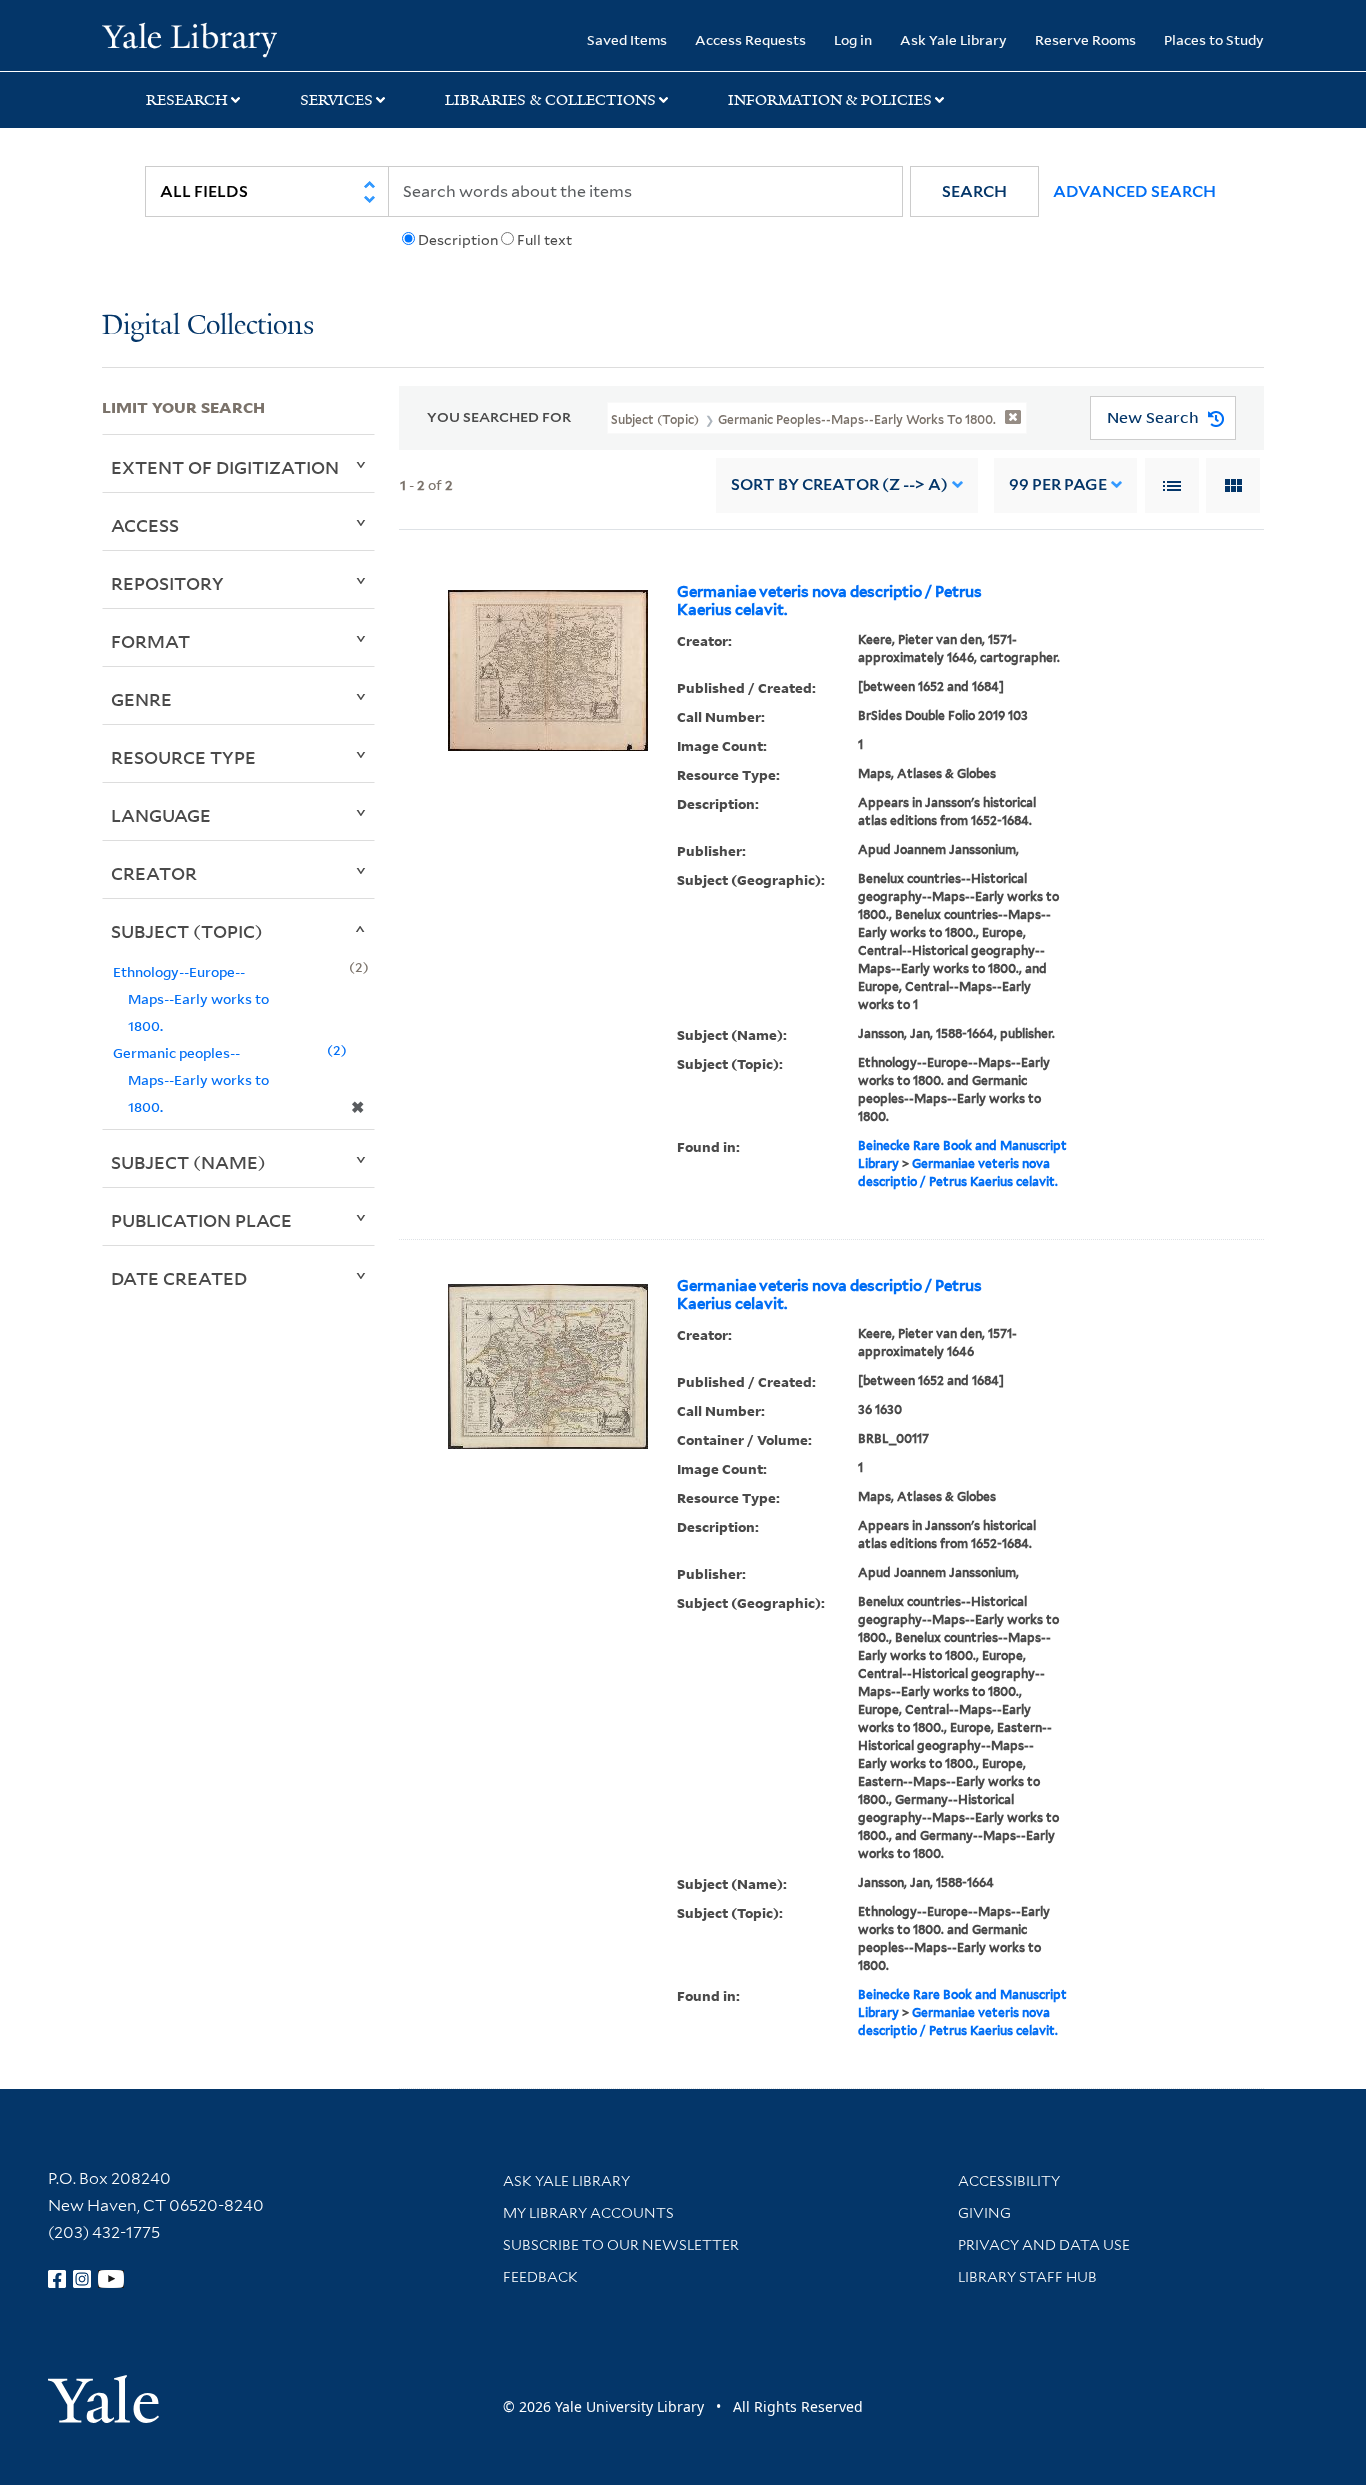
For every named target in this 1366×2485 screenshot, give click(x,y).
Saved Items (627, 39)
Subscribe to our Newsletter (621, 2245)
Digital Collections (208, 326)
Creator (154, 873)
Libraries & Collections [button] (550, 100)
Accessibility (1009, 2181)
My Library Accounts (588, 2213)
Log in (853, 39)
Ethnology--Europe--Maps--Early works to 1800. (191, 998)
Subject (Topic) (187, 931)
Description (458, 240)
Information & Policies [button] (830, 100)
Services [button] (336, 100)
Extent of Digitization (225, 467)
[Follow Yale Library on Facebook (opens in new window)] (57, 2279)
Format (150, 641)
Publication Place (201, 1220)
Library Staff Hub (1027, 2277)
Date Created (179, 1278)
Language (161, 815)
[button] (974, 191)
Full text (544, 240)
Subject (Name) (188, 1162)
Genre (141, 699)
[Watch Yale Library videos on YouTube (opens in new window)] (111, 2279)
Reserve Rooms (1085, 39)
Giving (984, 2213)
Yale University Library (189, 38)
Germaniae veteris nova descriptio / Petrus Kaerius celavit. (829, 601)
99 (1058, 484)
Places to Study (1214, 39)
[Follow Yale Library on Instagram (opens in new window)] (82, 2279)
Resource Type (183, 757)
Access (145, 525)
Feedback (540, 2277)
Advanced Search (1134, 191)
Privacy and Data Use (1044, 2245)
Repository (167, 583)
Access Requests (750, 39)
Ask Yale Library (953, 39)
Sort (839, 484)
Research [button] (187, 100)
